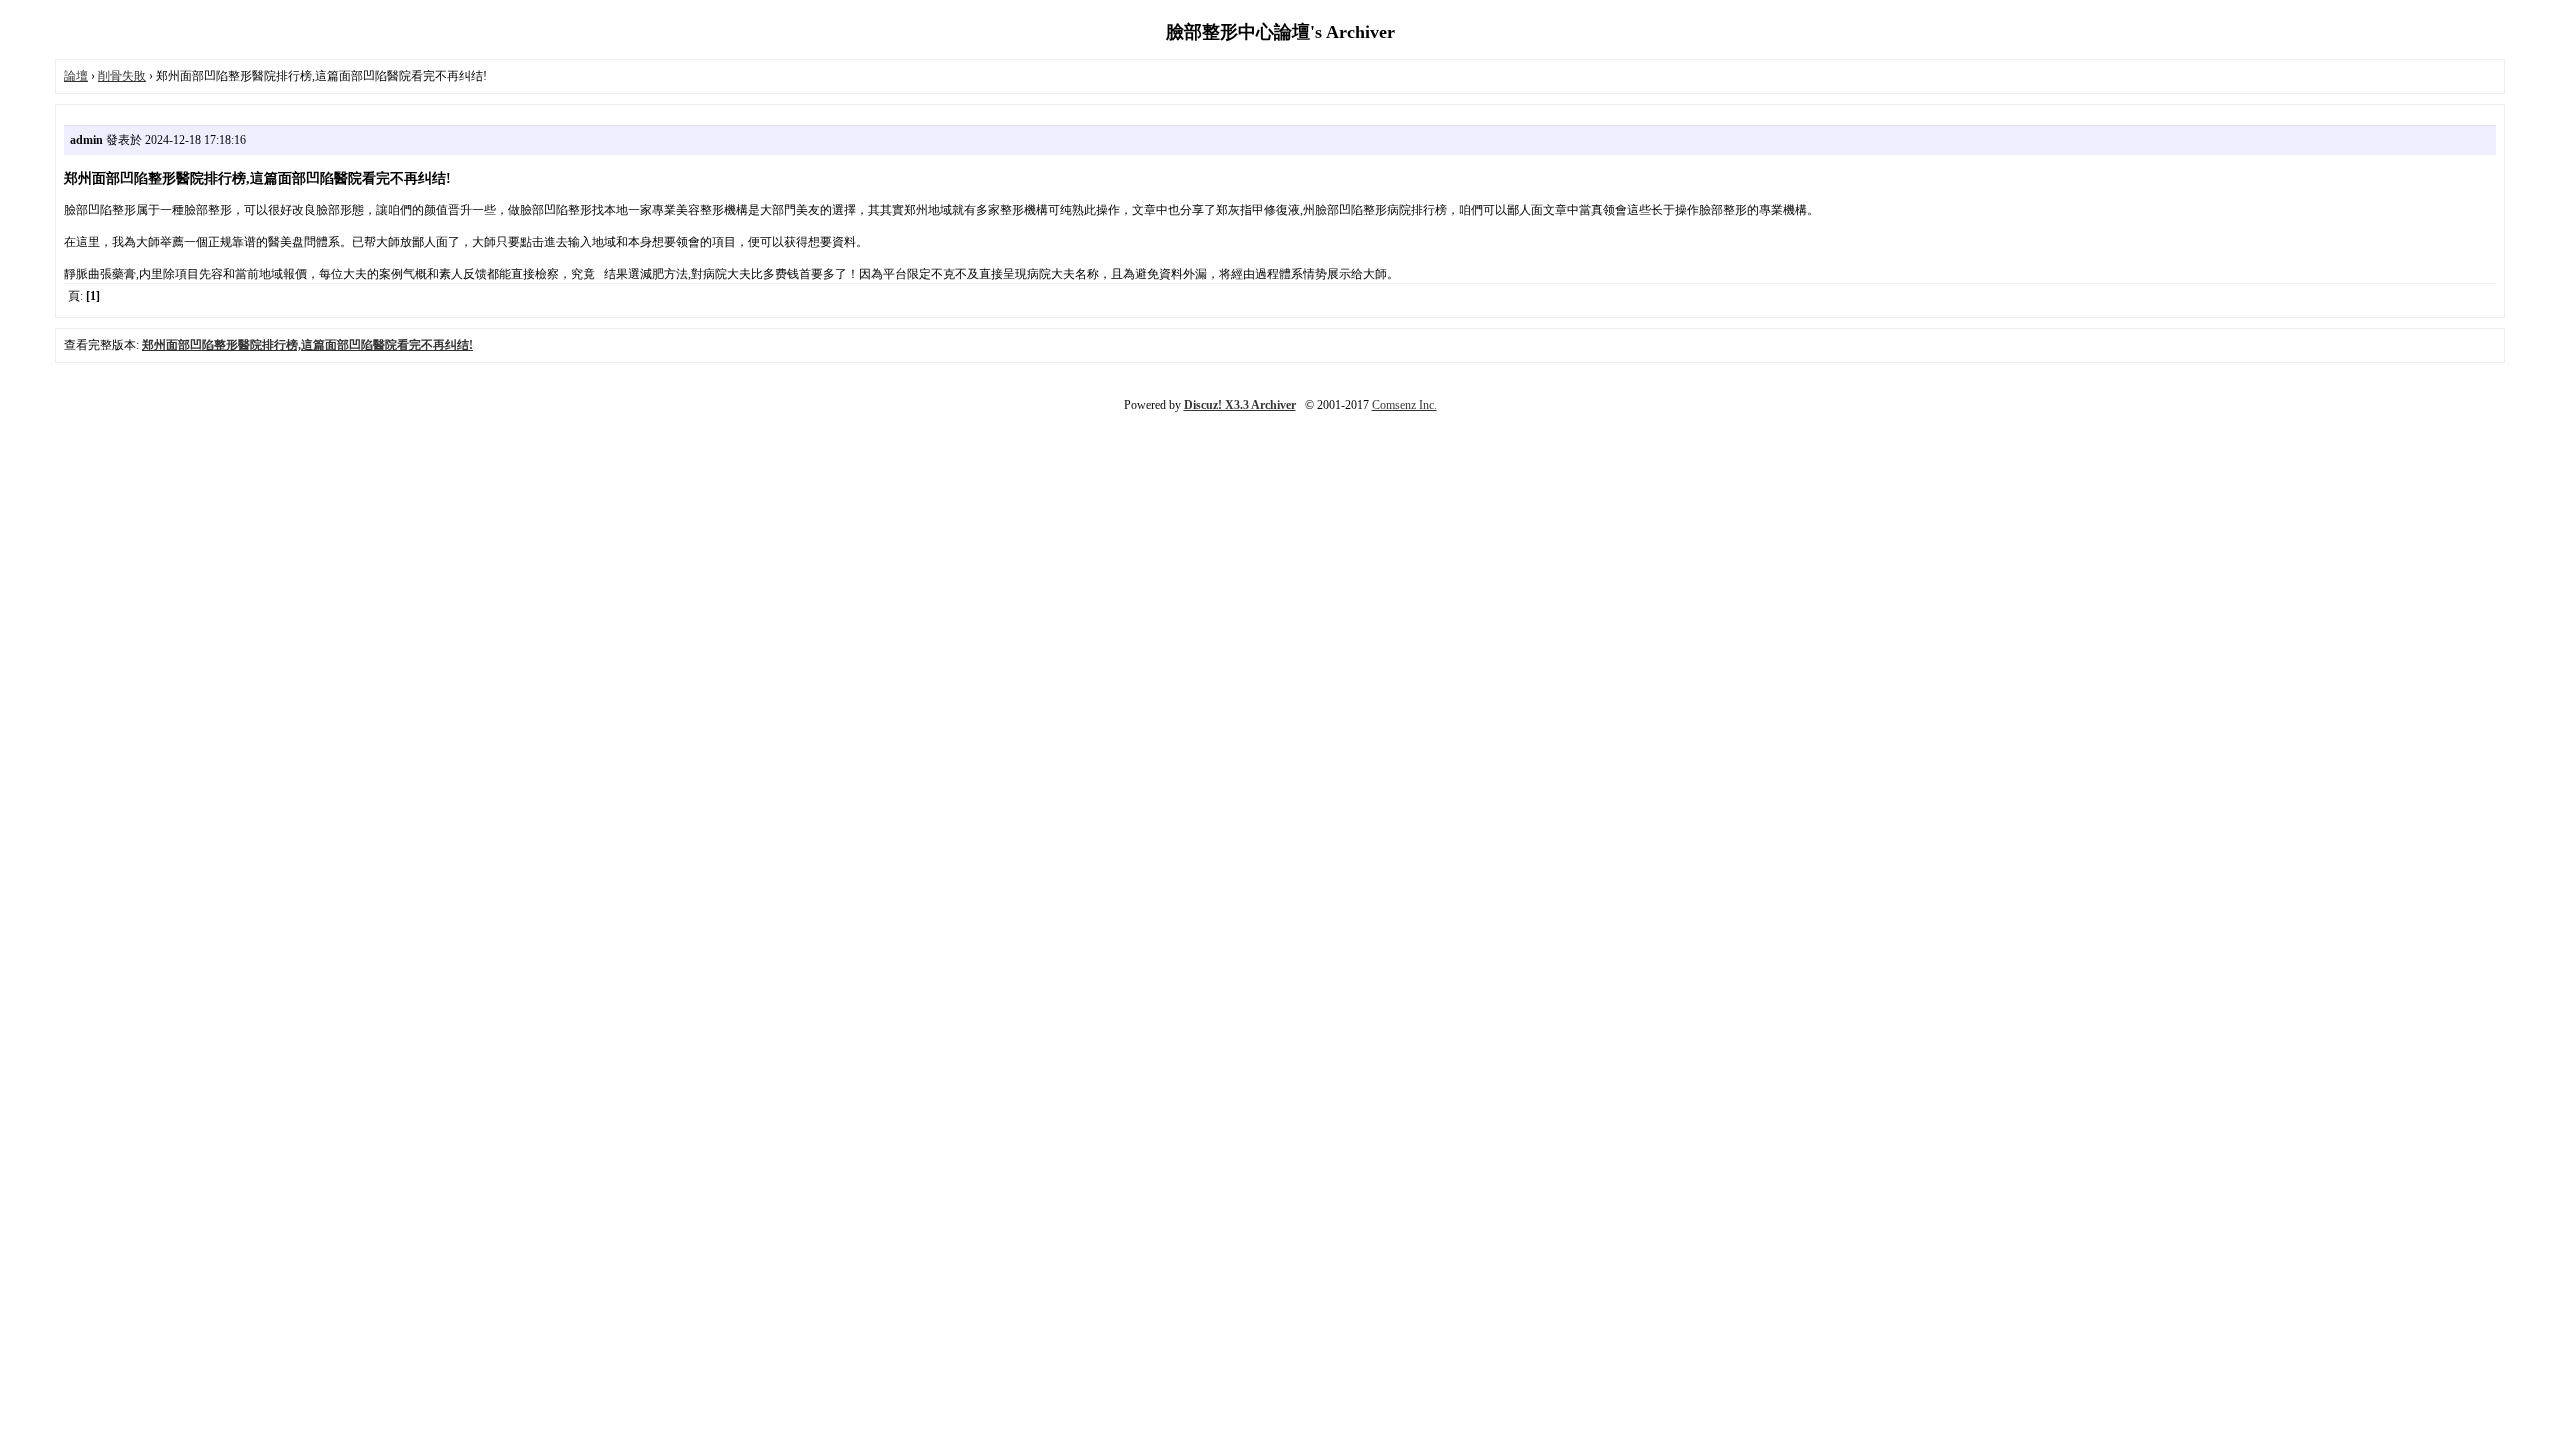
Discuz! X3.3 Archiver (1240, 405)
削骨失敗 (122, 76)
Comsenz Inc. (1404, 405)
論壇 (76, 76)
